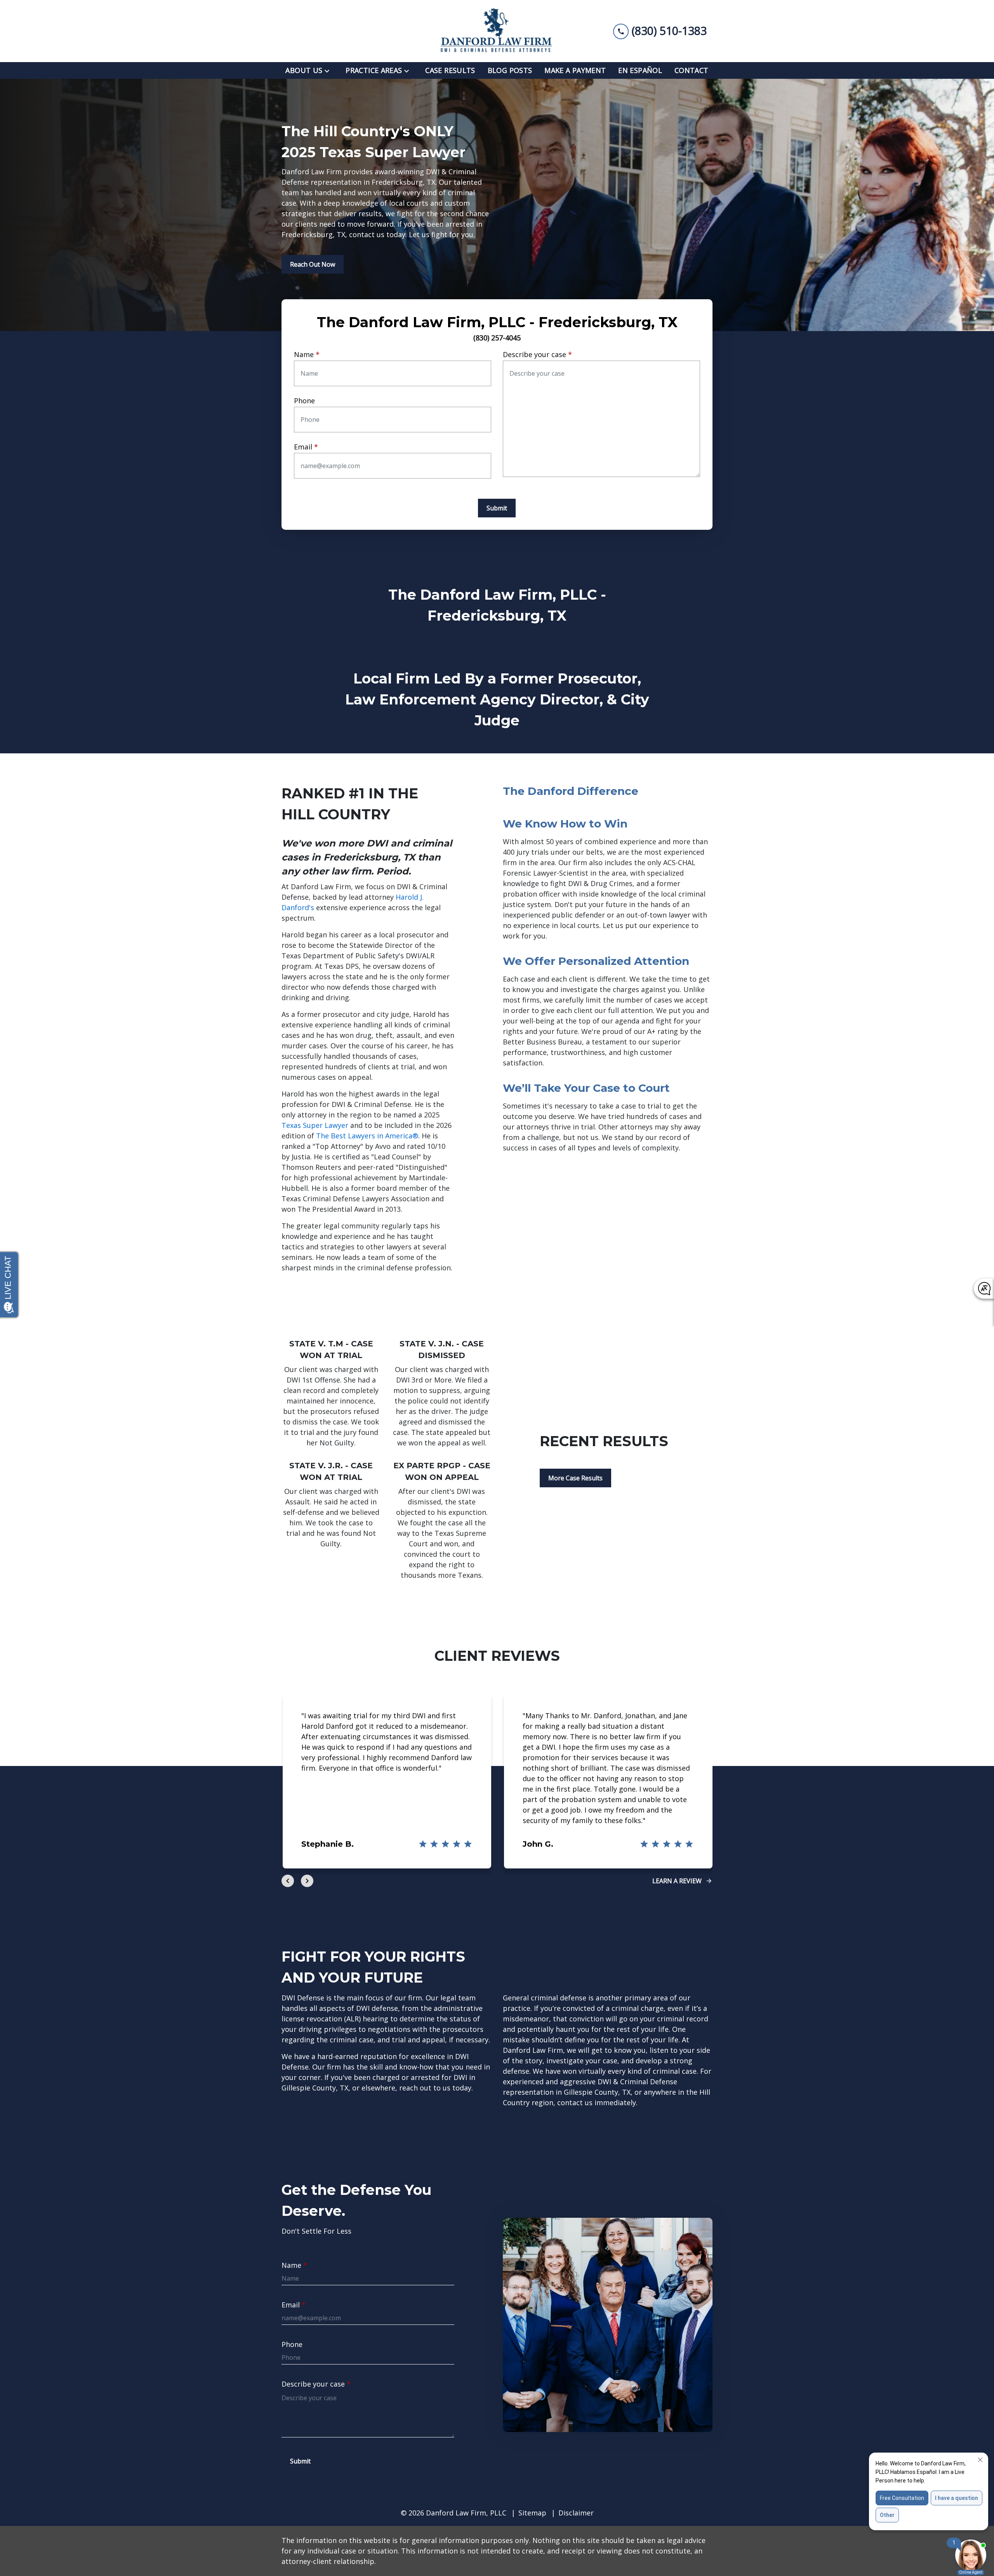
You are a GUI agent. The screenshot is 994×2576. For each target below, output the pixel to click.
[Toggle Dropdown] (329, 70)
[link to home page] (497, 31)
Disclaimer (576, 2513)
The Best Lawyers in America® (367, 1136)
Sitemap (532, 2513)
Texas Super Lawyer (315, 1125)
